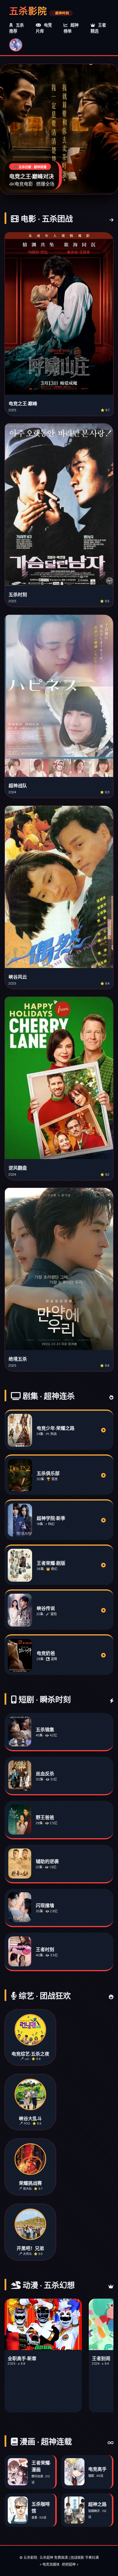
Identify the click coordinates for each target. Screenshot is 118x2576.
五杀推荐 (16, 28)
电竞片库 (44, 28)
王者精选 (98, 28)
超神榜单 (71, 28)
